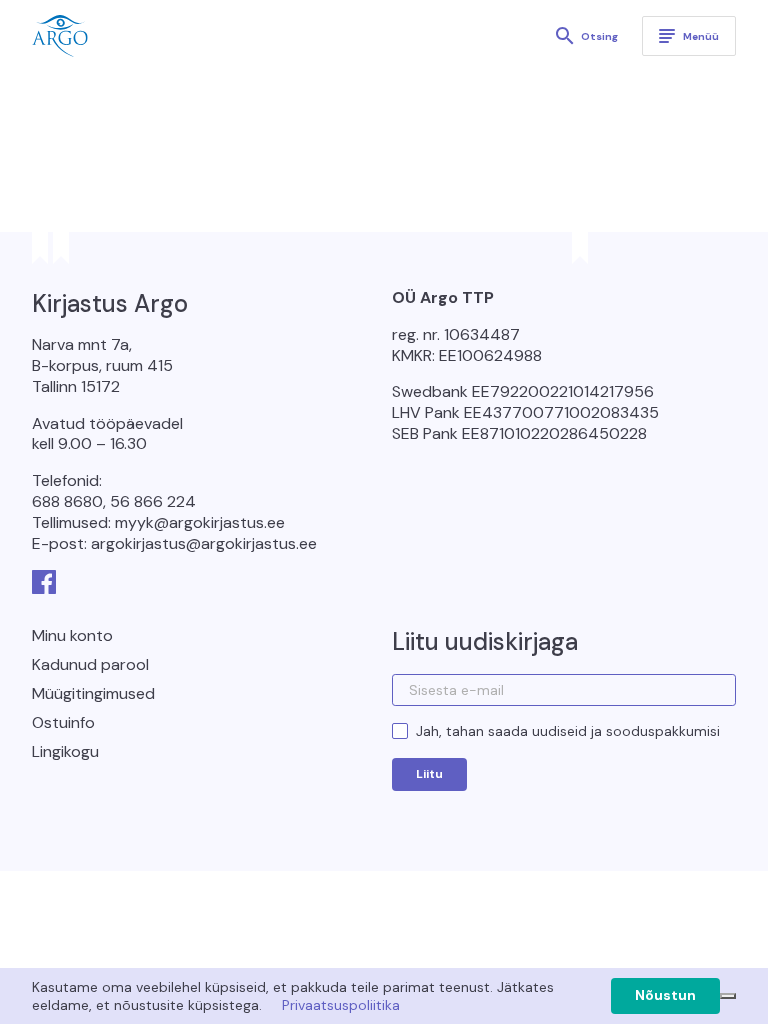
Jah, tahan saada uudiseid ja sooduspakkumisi (568, 731)
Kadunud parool (90, 664)
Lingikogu (65, 751)
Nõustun (665, 995)
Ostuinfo (63, 722)
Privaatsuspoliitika (341, 1005)
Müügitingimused (93, 693)
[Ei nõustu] (728, 996)
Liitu (429, 774)
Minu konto (72, 635)
